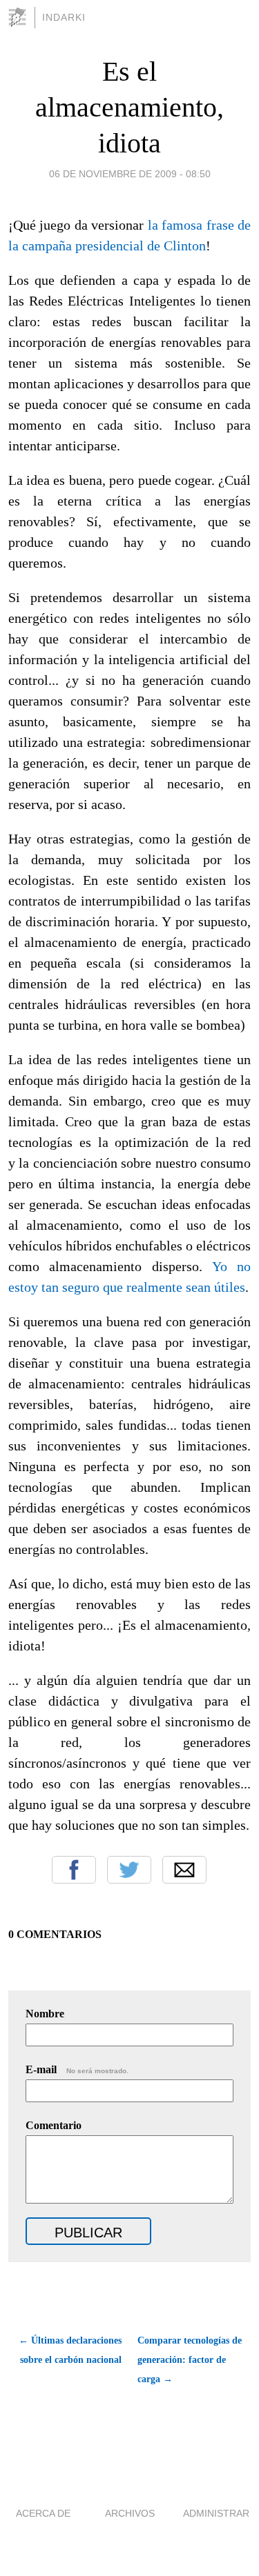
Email (184, 1870)
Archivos (130, 2513)
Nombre (45, 2014)
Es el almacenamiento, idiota (129, 107)
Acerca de (43, 2513)
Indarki (64, 17)
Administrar (216, 2513)
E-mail (77, 2069)
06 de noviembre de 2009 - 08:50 (130, 174)
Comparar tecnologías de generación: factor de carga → (190, 2360)
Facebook (74, 1870)
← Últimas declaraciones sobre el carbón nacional (70, 2350)
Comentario (54, 2125)
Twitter (129, 1870)
